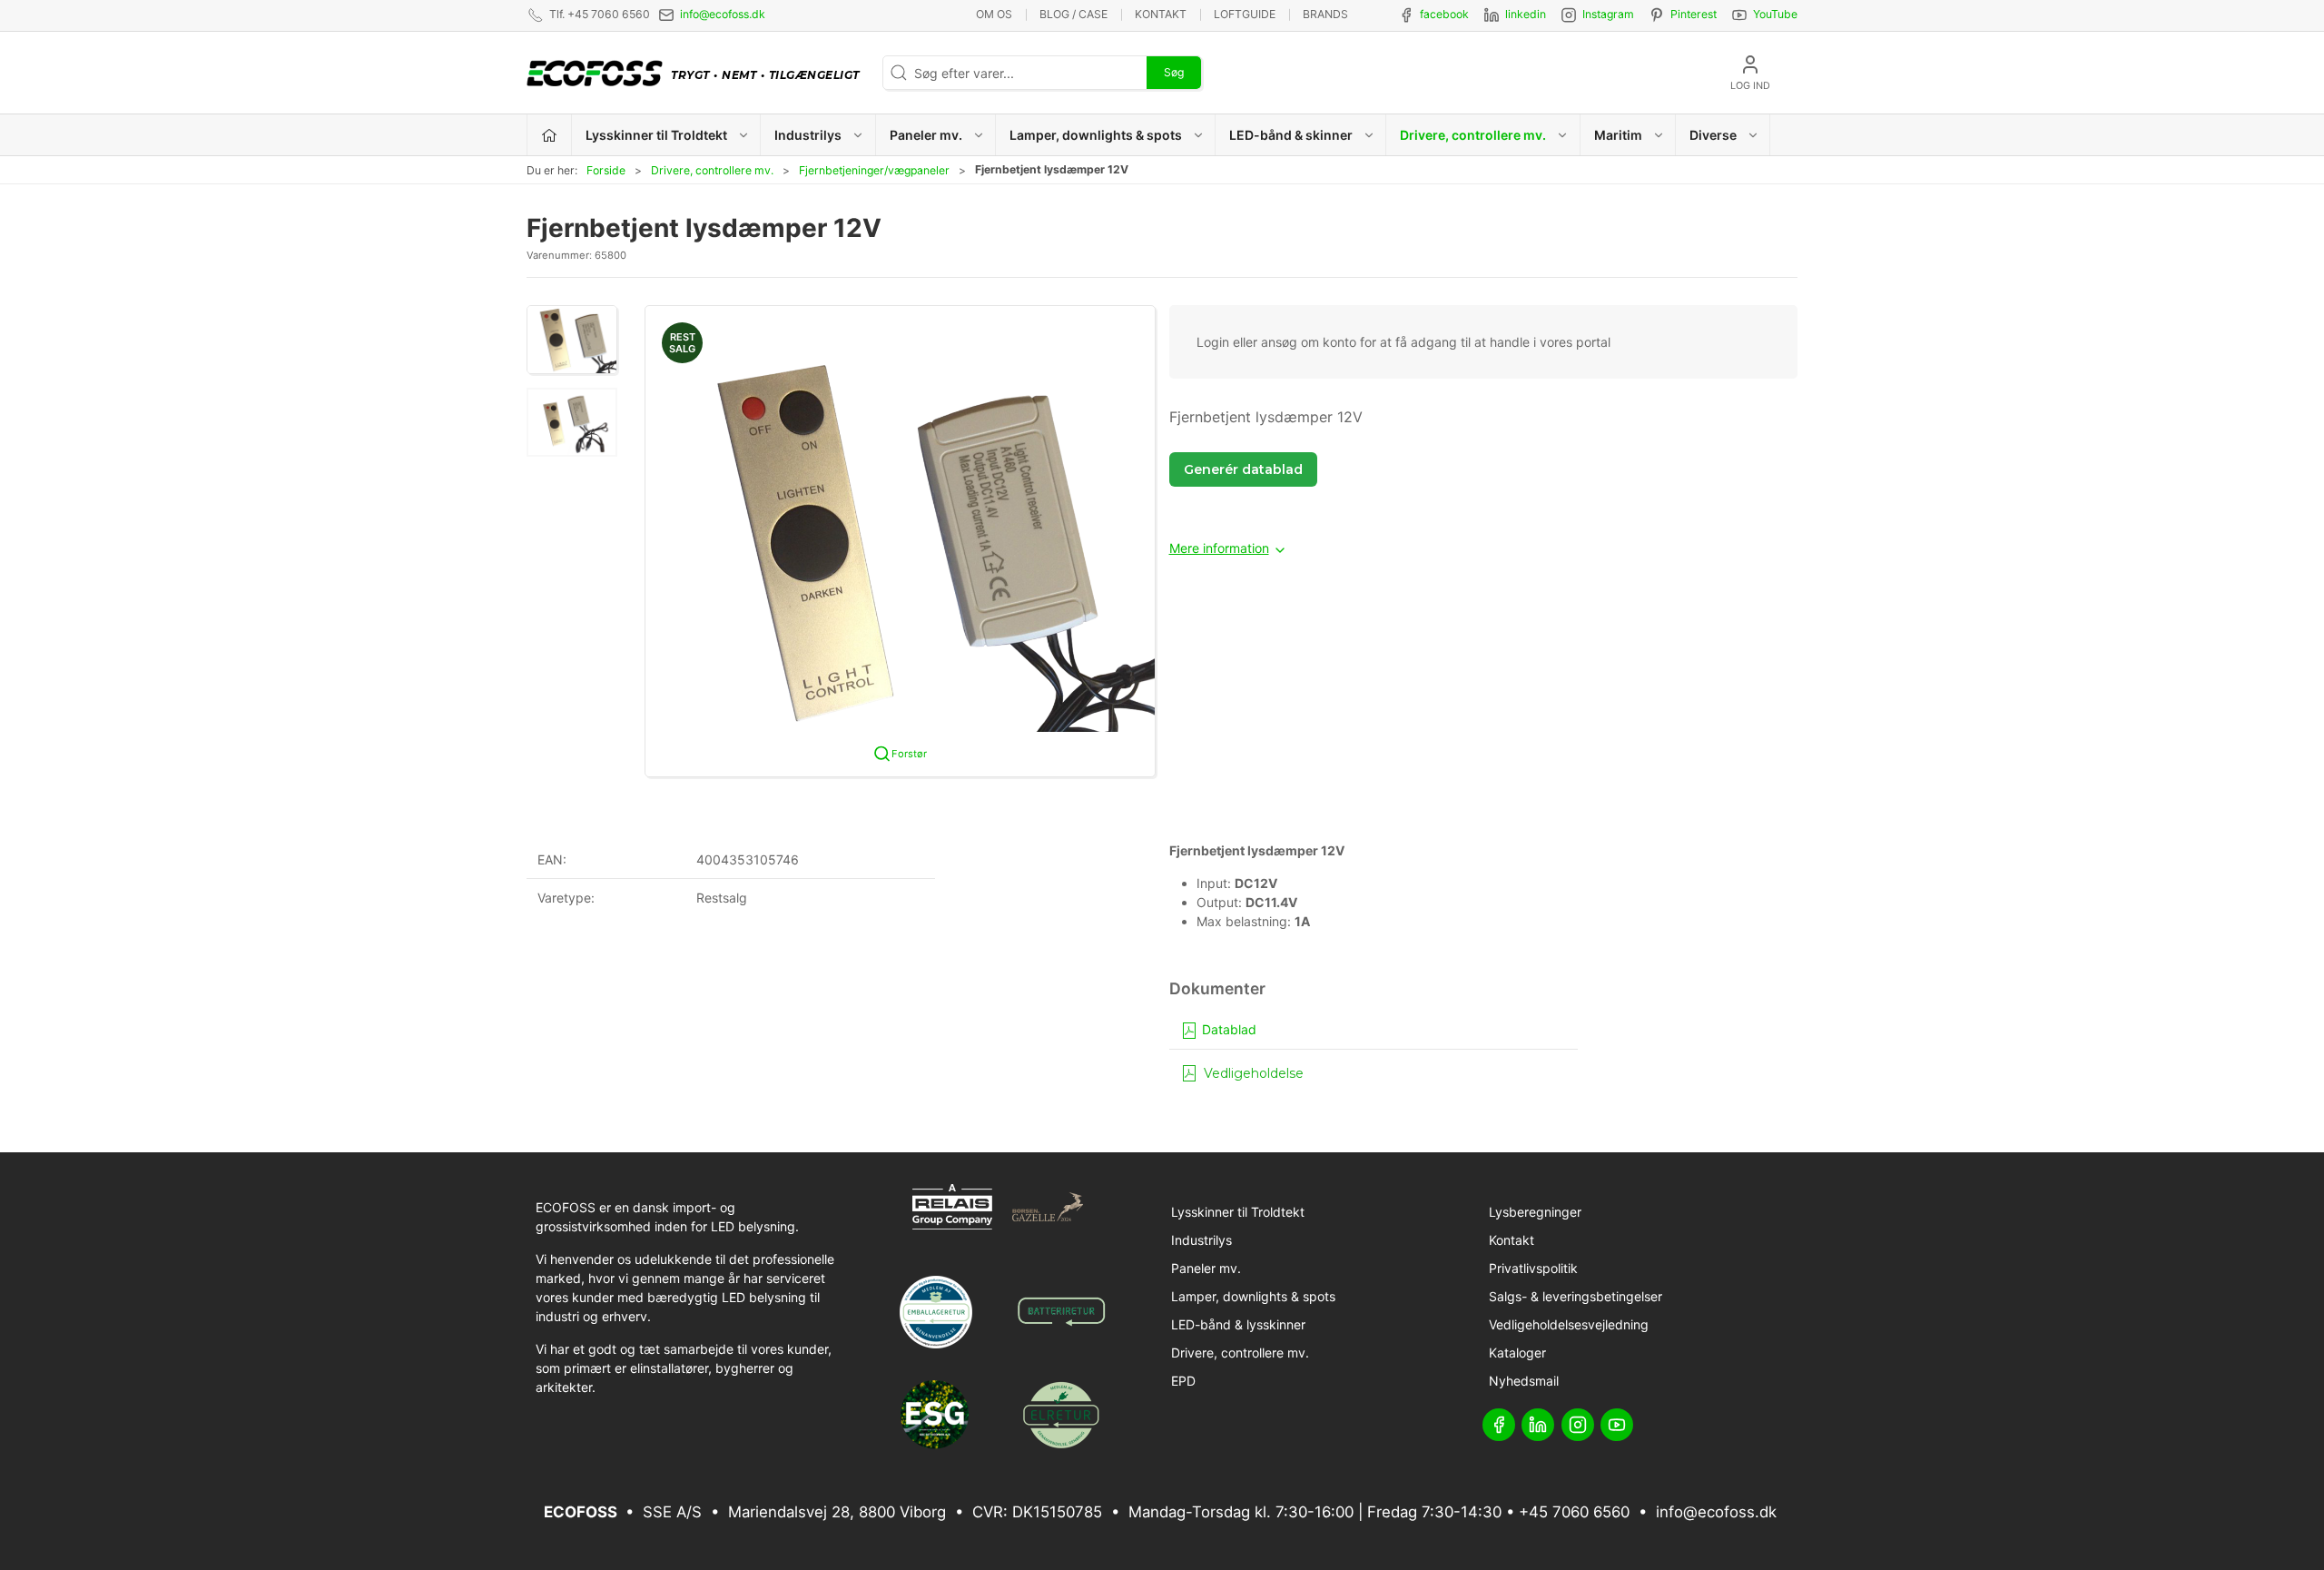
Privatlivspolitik (1533, 1268)
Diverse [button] (1713, 135)
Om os (994, 14)
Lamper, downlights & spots (1253, 1296)
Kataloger (1517, 1353)
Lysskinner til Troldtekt (1238, 1212)
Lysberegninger (1535, 1212)
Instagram (1608, 14)
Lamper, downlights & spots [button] (1096, 135)
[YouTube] (1617, 1425)
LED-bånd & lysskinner (1238, 1324)
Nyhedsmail (1524, 1381)
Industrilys (1201, 1240)
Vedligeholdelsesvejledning (1569, 1324)
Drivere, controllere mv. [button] (1473, 135)
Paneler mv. (1206, 1268)
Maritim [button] (1618, 135)
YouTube (1775, 14)
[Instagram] (1578, 1425)
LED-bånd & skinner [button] (1291, 135)
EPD (1183, 1381)
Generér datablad (1243, 469)
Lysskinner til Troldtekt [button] (656, 135)
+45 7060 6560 (1574, 1512)
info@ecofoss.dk (723, 14)
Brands (1325, 14)
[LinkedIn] (1538, 1425)
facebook (1444, 14)
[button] (572, 340)
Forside (606, 170)
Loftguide (1245, 14)
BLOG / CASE (1073, 14)
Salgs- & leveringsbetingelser (1576, 1296)
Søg (1174, 72)
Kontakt (1161, 14)
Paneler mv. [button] (926, 135)
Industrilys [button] (808, 135)
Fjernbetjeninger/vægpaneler (874, 170)
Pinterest (1694, 14)
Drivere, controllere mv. (712, 170)
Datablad (1227, 1029)
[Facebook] (1499, 1425)
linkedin (1526, 14)
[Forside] (550, 135)
